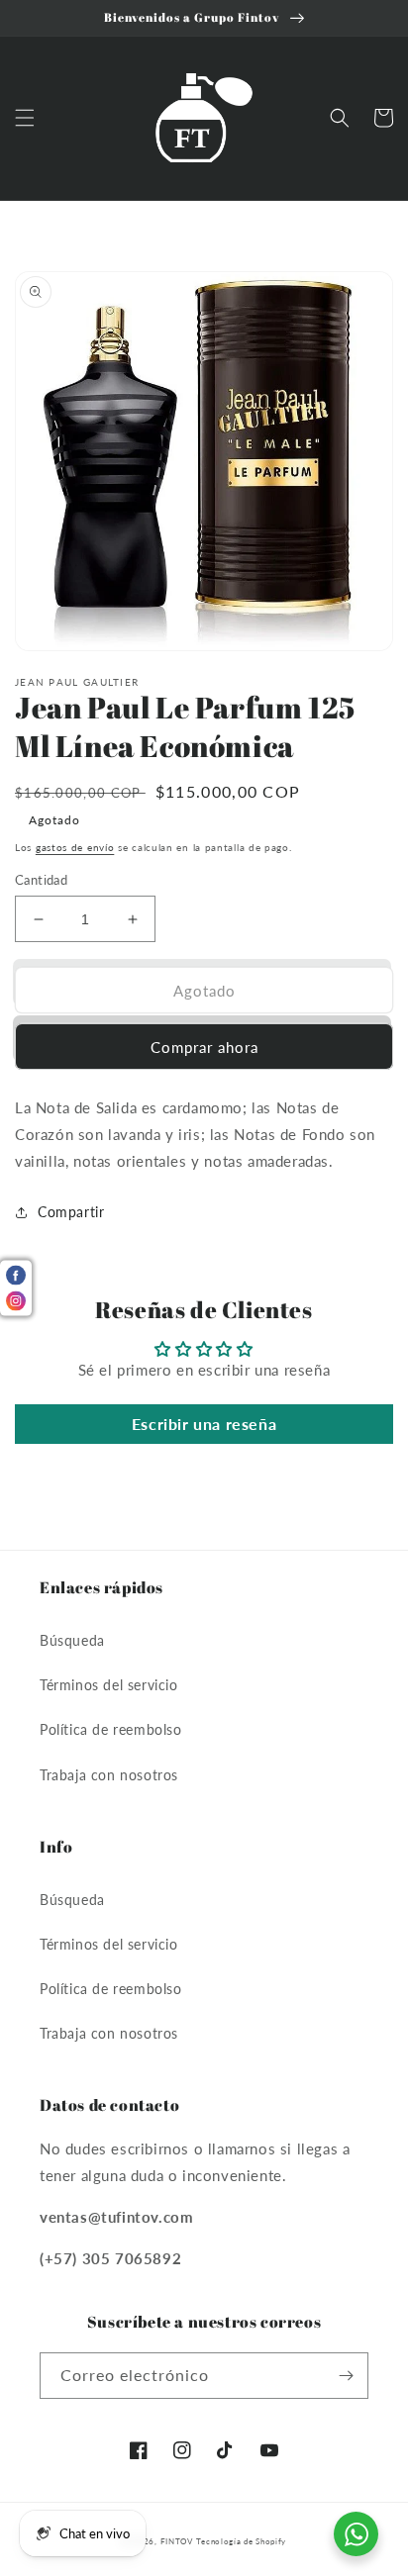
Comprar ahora (204, 1047)
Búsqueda (72, 1640)
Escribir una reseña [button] (204, 1424)
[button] (25, 118)
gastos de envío (75, 847)
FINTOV (177, 2541)
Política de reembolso (111, 1729)
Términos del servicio (109, 1685)
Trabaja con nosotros (109, 1775)
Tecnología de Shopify (241, 2541)
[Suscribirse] (346, 2376)
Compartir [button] (71, 1212)
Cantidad (41, 880)
